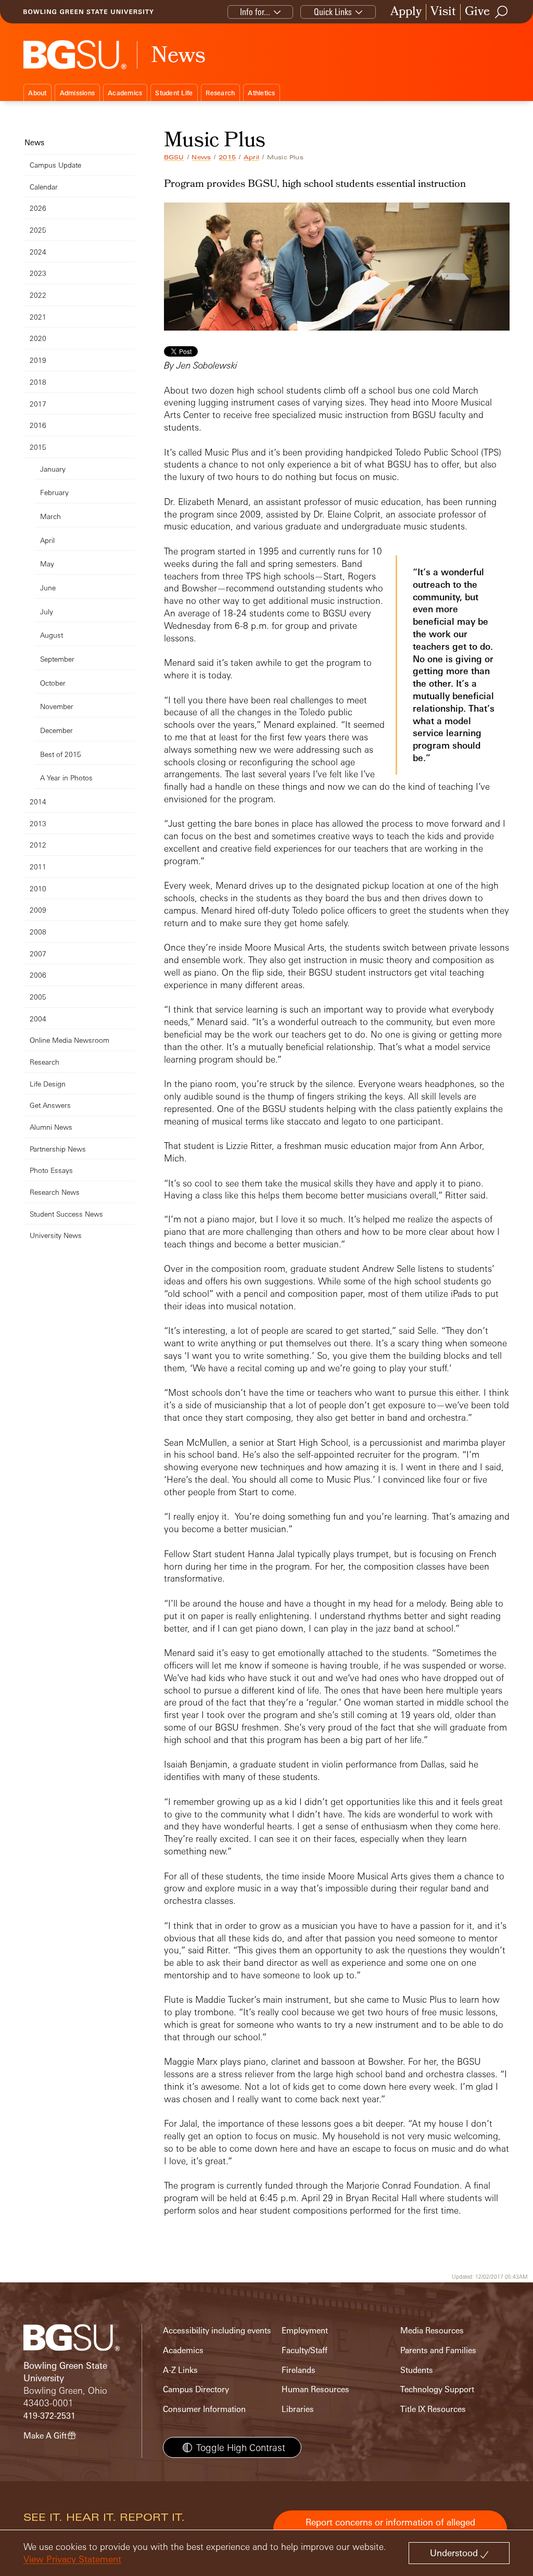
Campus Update (55, 165)
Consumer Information (204, 2409)
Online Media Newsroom (69, 1040)
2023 (38, 273)
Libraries (298, 2409)
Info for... (255, 12)
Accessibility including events (217, 2331)
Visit (443, 12)
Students (417, 2370)
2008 (38, 932)
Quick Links (333, 12)
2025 (38, 230)
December (56, 730)
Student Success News (66, 1214)
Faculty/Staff (304, 2350)
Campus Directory (196, 2389)
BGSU (174, 157)
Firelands (299, 2370)
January (53, 469)
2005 (38, 997)
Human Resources (315, 2389)
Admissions (78, 93)
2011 (38, 867)
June (48, 588)
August (52, 635)
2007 (38, 954)
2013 (38, 823)
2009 (38, 910)
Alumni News (51, 1127)
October (53, 683)
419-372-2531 (49, 2416)
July (47, 611)
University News (56, 1235)
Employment (305, 2331)
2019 (38, 360)
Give (477, 12)
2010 (38, 888)
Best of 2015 (61, 754)
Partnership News (58, 1149)
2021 (38, 317)
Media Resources (432, 2331)
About (37, 93)
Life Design (48, 1084)
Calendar (44, 187)
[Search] (502, 12)
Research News (55, 1192)
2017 (38, 404)
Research (220, 93)
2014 (38, 801)
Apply (406, 12)
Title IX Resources (433, 2409)
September (57, 659)
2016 (38, 425)
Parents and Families (438, 2350)
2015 (227, 157)
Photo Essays (51, 1170)
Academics (125, 93)
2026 (38, 208)
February (54, 492)
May (47, 564)
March (50, 516)
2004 (38, 1019)
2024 (38, 252)
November (57, 706)
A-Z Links (180, 2370)
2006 (38, 975)
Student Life (174, 93)
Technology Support (437, 2389)
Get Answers (50, 1105)
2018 (38, 382)
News (201, 157)
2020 (38, 338)
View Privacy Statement (72, 2559)
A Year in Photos (66, 778)
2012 (38, 845)
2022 (38, 295)
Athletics (261, 93)
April (251, 157)
